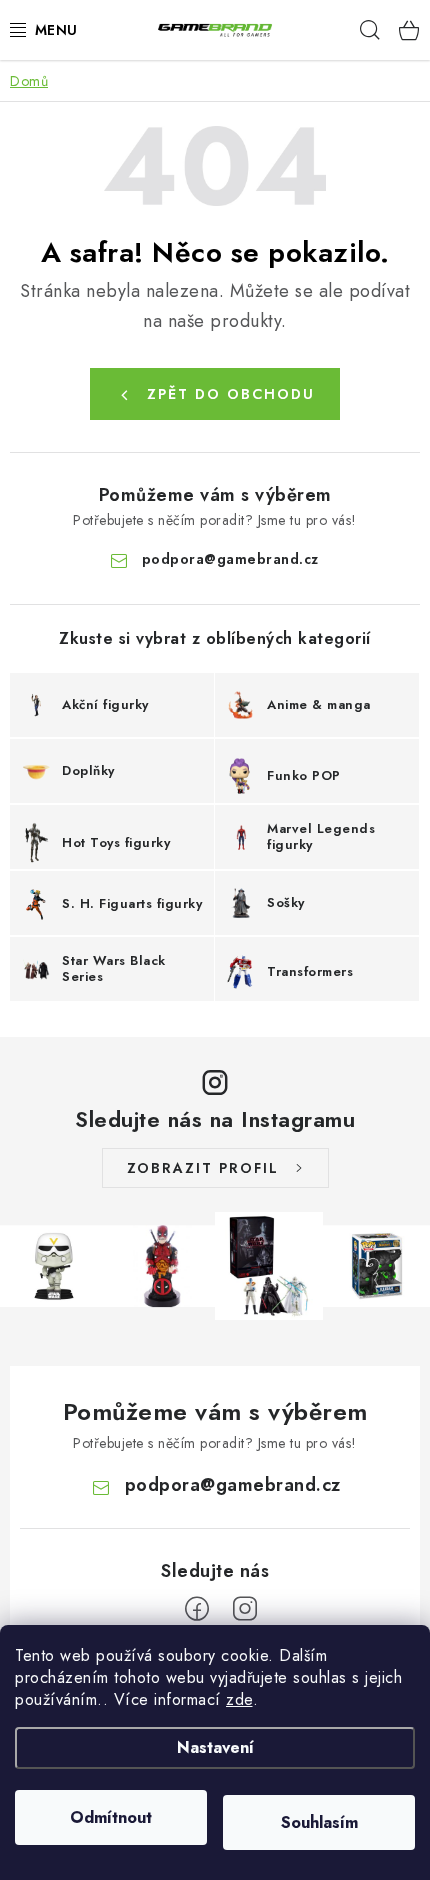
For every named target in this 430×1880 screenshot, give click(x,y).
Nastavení (215, 1747)
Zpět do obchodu (231, 394)
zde (239, 1699)
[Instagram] (245, 1609)
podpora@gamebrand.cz (230, 559)
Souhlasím (319, 1822)
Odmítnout (111, 1817)
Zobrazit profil (203, 1168)
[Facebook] (197, 1609)
